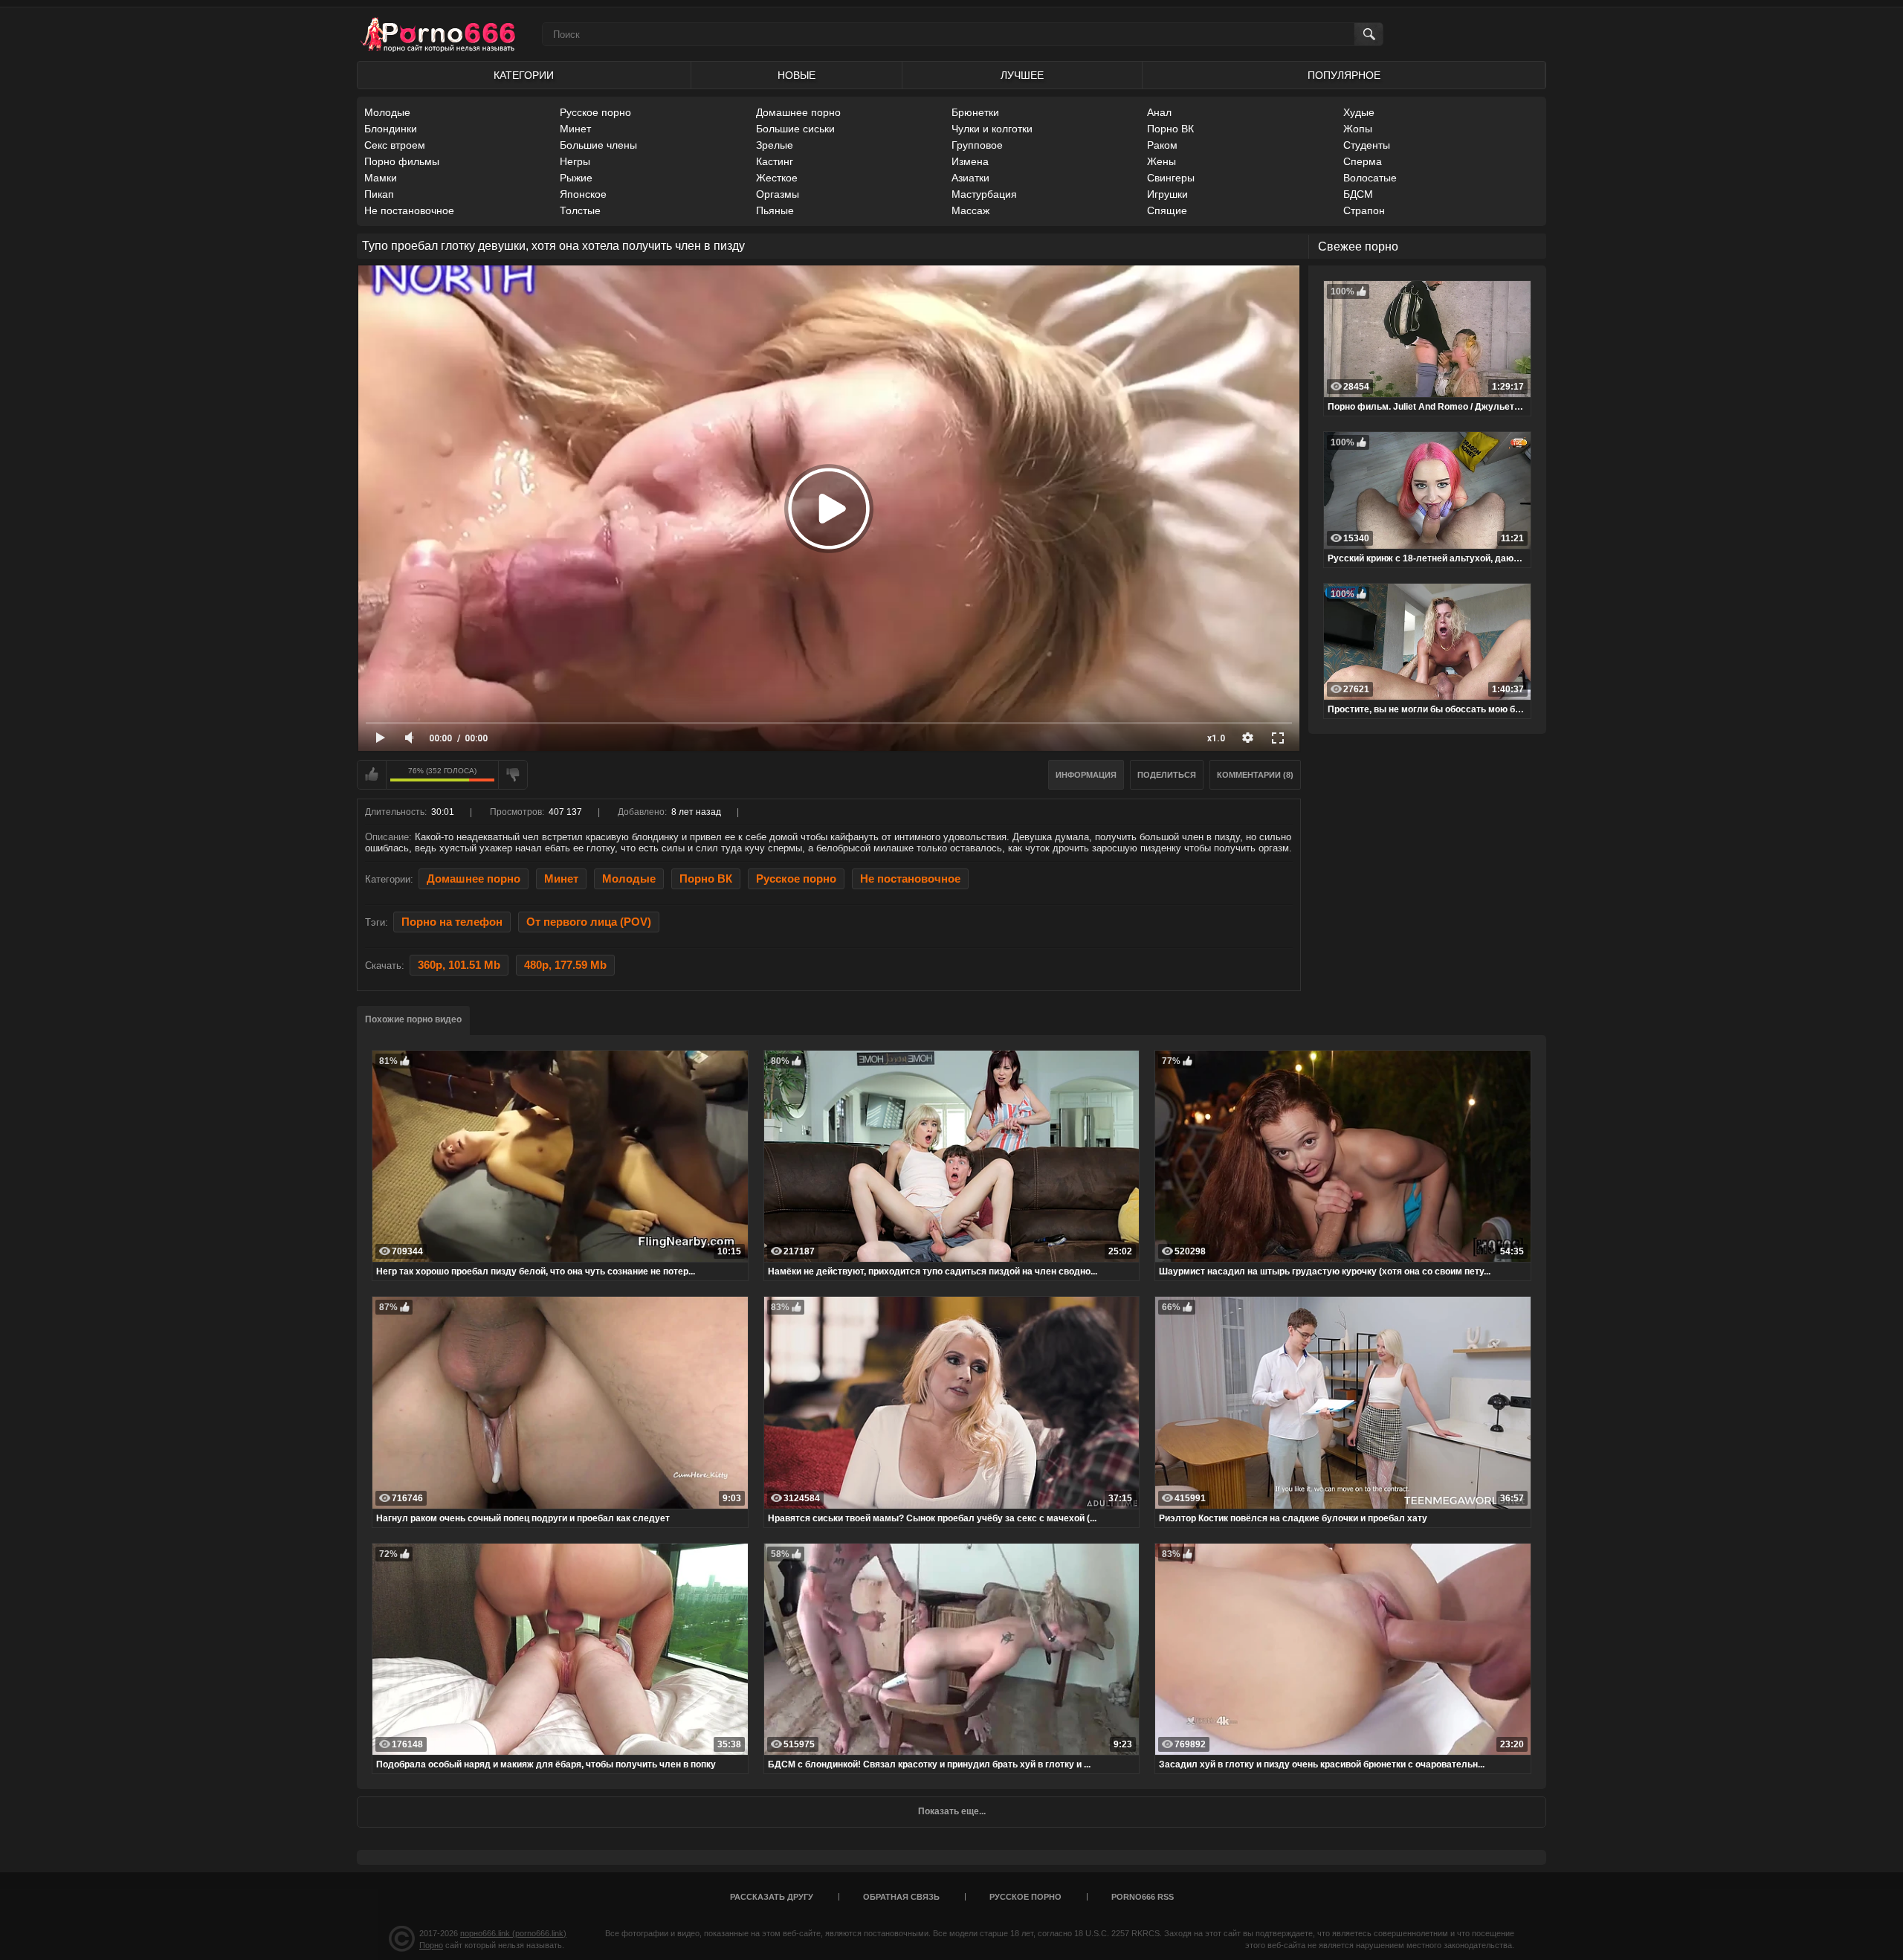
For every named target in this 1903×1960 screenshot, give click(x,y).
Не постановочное (409, 210)
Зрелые (775, 145)
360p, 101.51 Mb (459, 965)
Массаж (970, 210)
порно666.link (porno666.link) (513, 1933)
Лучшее (1022, 75)
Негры (575, 161)
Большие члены (598, 145)
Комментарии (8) (1255, 775)
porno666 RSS (1143, 1897)
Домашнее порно (798, 112)
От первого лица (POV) (589, 922)
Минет (575, 129)
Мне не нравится (513, 775)
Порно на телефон (452, 922)
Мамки (381, 178)
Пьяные (775, 210)
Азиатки (970, 178)
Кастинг (775, 161)
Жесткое (777, 178)
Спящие (1167, 210)
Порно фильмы (402, 161)
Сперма (1363, 161)
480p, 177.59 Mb (565, 965)
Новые (797, 75)
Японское (583, 194)
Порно (431, 1945)
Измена (970, 161)
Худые (1359, 112)
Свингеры (1171, 178)
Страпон (1364, 210)
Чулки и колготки (992, 129)
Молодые (387, 112)
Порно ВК (1170, 129)
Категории (524, 75)
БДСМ (1358, 194)
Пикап (379, 194)
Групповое (977, 145)
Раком (1162, 145)
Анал (1159, 112)
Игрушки (1167, 194)
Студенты (1367, 145)
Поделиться (1167, 775)
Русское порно (595, 112)
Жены (1161, 161)
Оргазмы (778, 194)
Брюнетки (975, 112)
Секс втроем (395, 145)
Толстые (580, 210)
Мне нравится (372, 775)
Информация (1086, 775)
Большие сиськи (795, 129)
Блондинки (391, 129)
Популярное (1344, 75)
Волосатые (1370, 178)
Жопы (1358, 129)
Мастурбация (984, 194)
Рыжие (576, 178)
